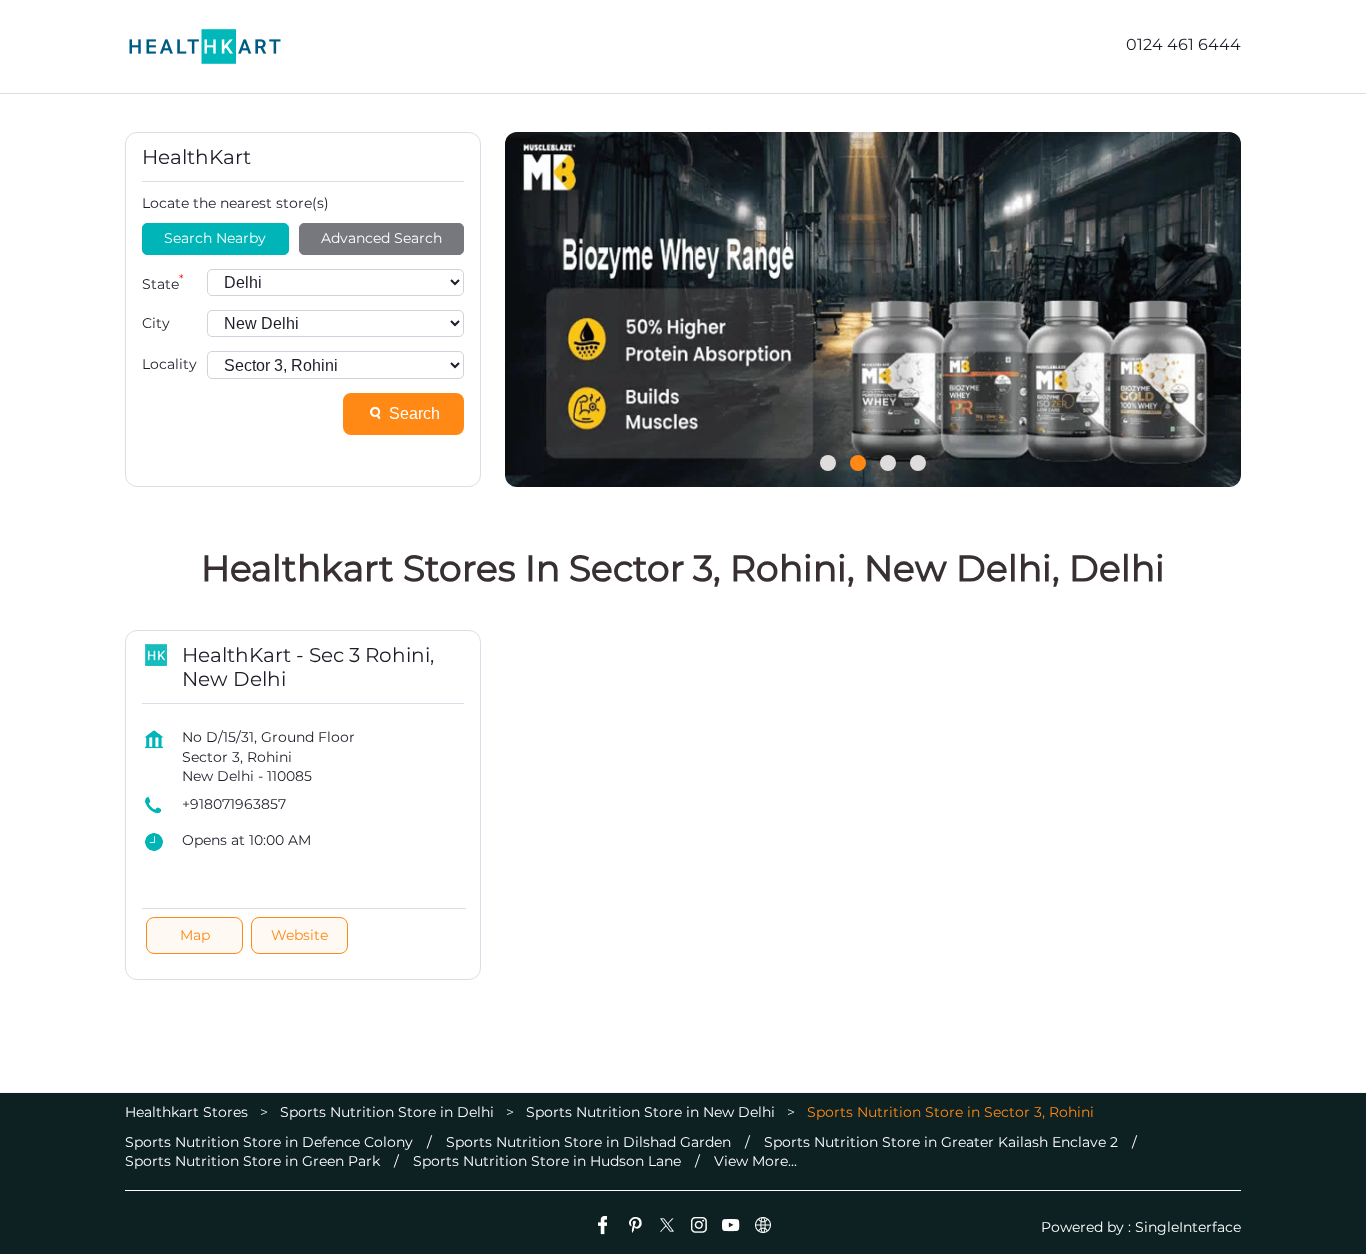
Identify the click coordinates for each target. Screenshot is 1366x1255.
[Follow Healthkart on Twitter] (667, 1228)
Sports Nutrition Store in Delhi (387, 1112)
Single (1188, 1227)
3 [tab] (888, 463)
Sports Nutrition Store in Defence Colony (269, 1142)
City (156, 323)
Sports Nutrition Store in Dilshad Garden (588, 1142)
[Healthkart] (205, 46)
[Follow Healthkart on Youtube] (731, 1228)
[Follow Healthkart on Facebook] (603, 1228)
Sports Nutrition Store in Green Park (252, 1161)
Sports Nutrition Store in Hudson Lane (547, 1161)
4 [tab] (918, 463)
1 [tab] (828, 463)
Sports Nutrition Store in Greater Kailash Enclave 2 (941, 1142)
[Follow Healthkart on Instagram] (699, 1228)
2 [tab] (858, 463)
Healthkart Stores (188, 1112)
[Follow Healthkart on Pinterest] (635, 1228)
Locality (169, 364)
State (163, 282)
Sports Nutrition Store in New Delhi (650, 1112)
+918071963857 (234, 804)
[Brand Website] (763, 1228)
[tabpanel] (873, 309)
